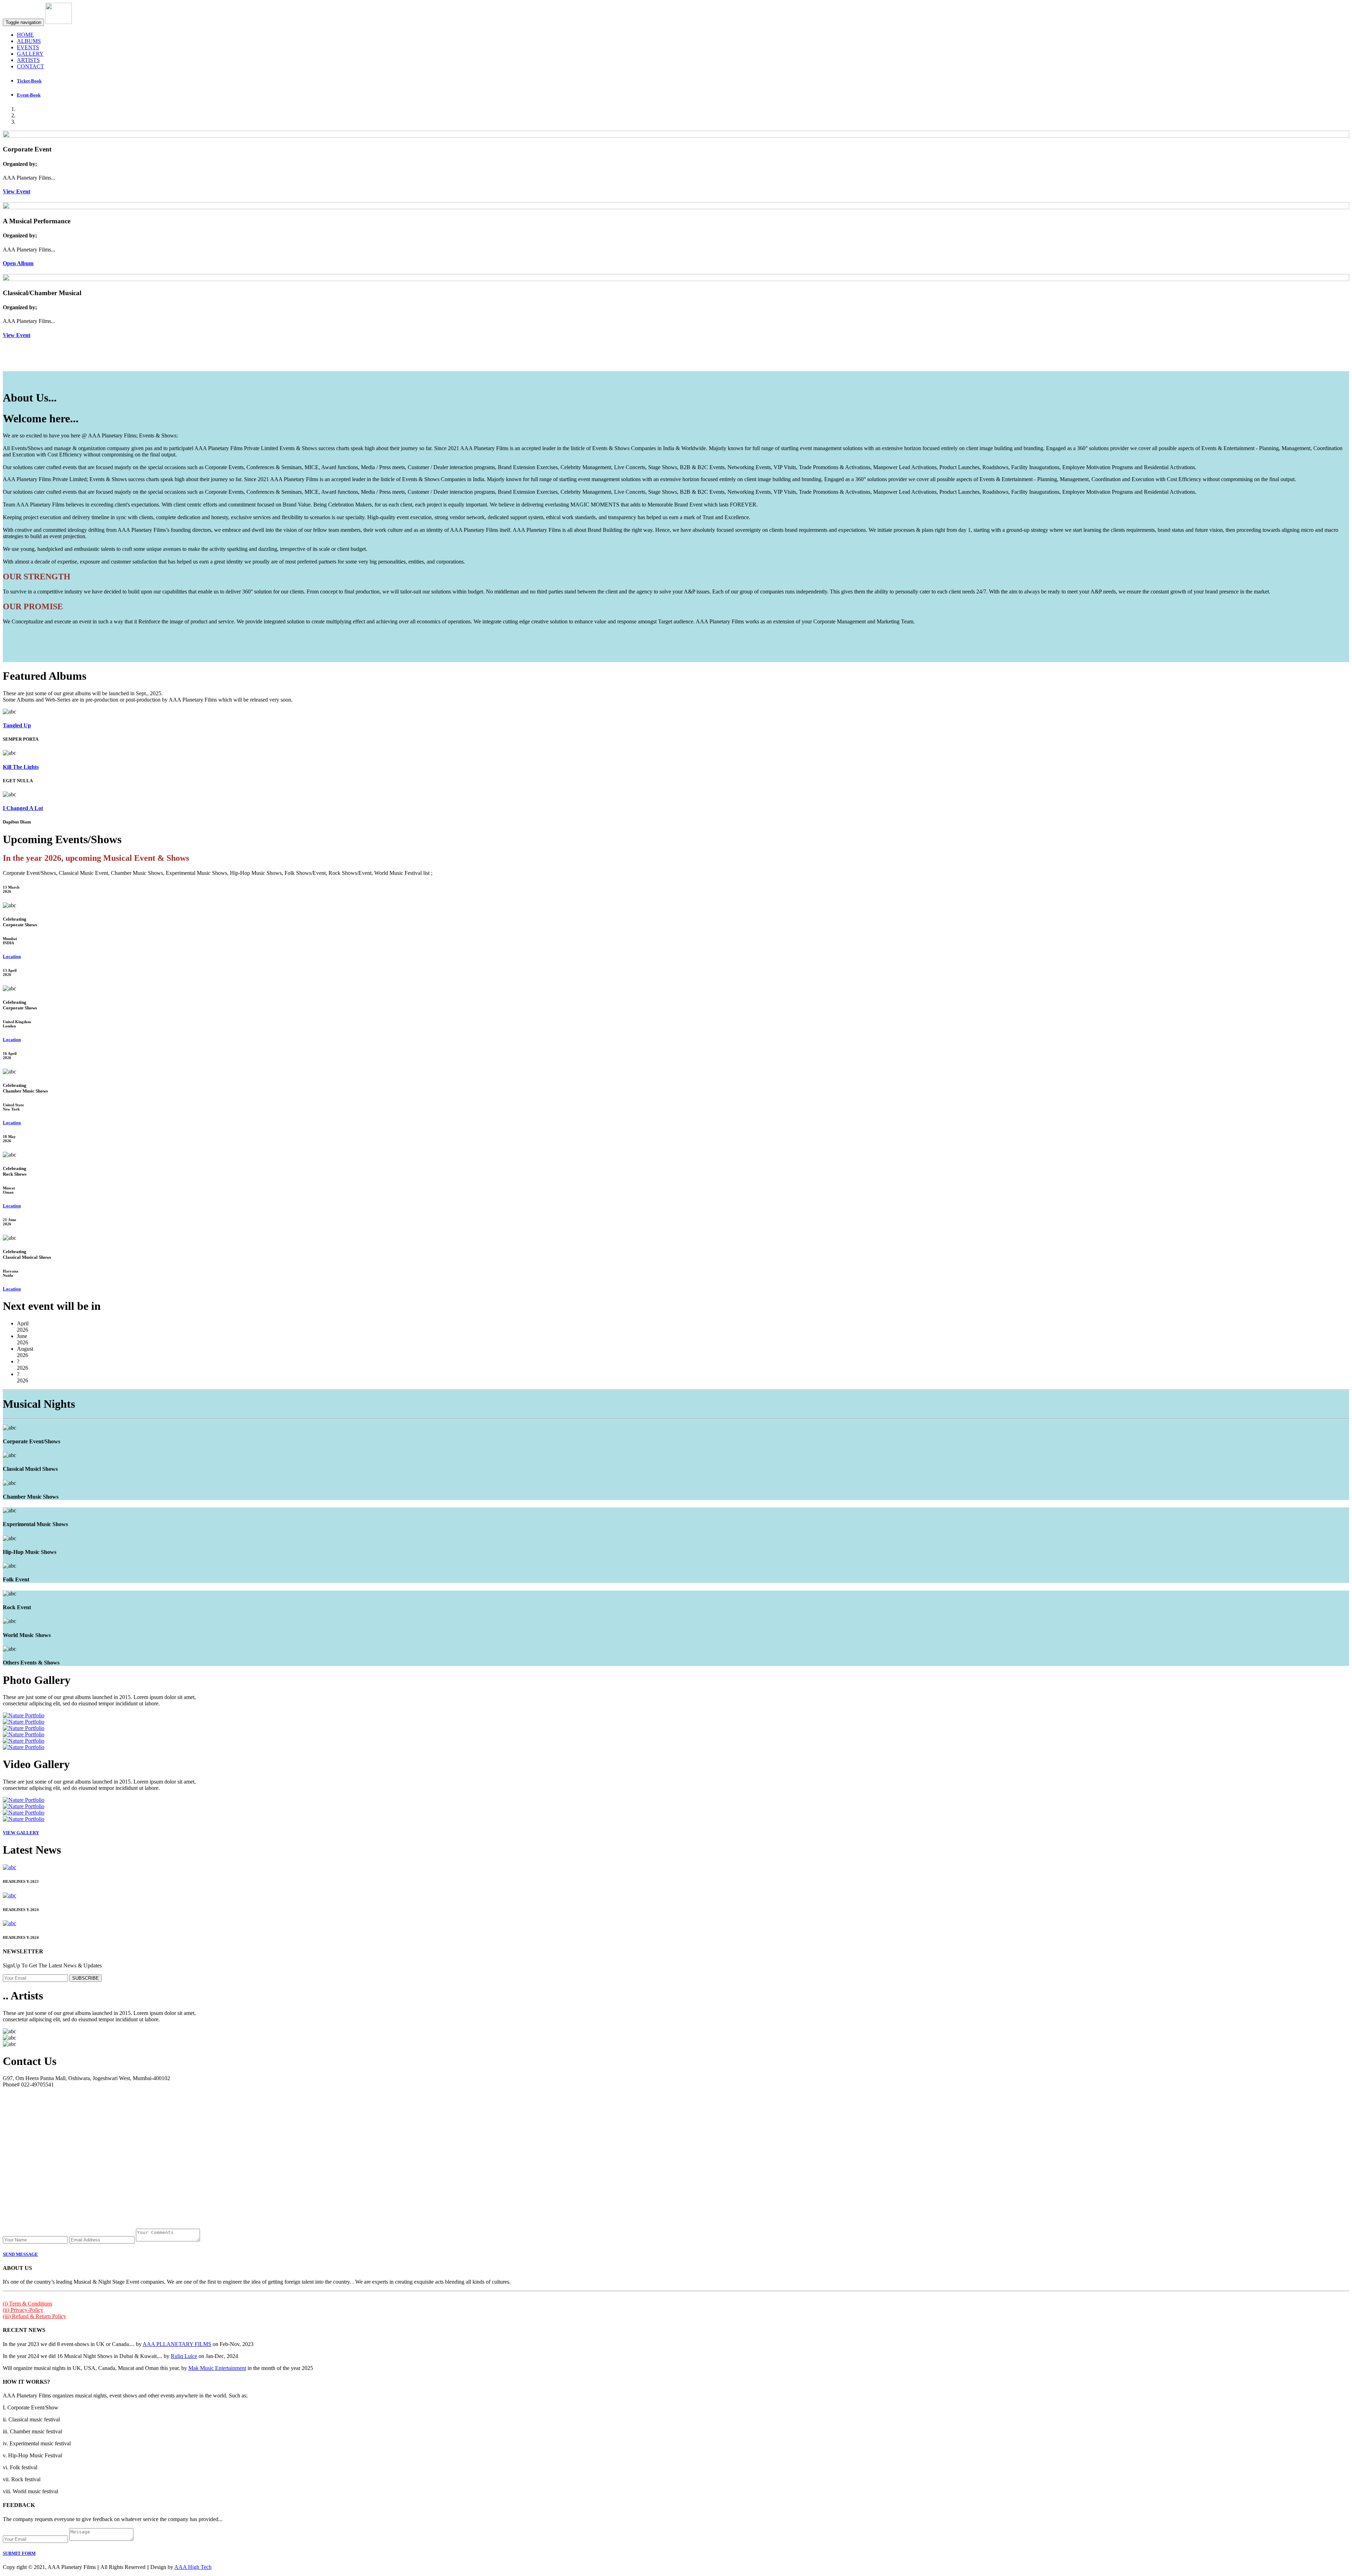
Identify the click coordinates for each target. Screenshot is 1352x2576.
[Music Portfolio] (24, 1715)
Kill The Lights (21, 767)
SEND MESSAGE (20, 2254)
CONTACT (30, 66)
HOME (25, 35)
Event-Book (29, 95)
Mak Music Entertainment (217, 2368)
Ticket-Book (29, 81)
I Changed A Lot (23, 808)
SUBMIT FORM (19, 2553)
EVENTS (28, 47)
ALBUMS (29, 41)
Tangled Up (17, 725)
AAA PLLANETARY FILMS (177, 2344)
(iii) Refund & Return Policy (35, 2316)
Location (12, 956)
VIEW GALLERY (21, 1833)
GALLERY (30, 54)
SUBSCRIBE (86, 1978)
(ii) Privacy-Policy (23, 2310)
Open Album (18, 263)
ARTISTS (28, 60)
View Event (17, 191)
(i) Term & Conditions (27, 2304)
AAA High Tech (193, 2567)
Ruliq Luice (184, 2356)
